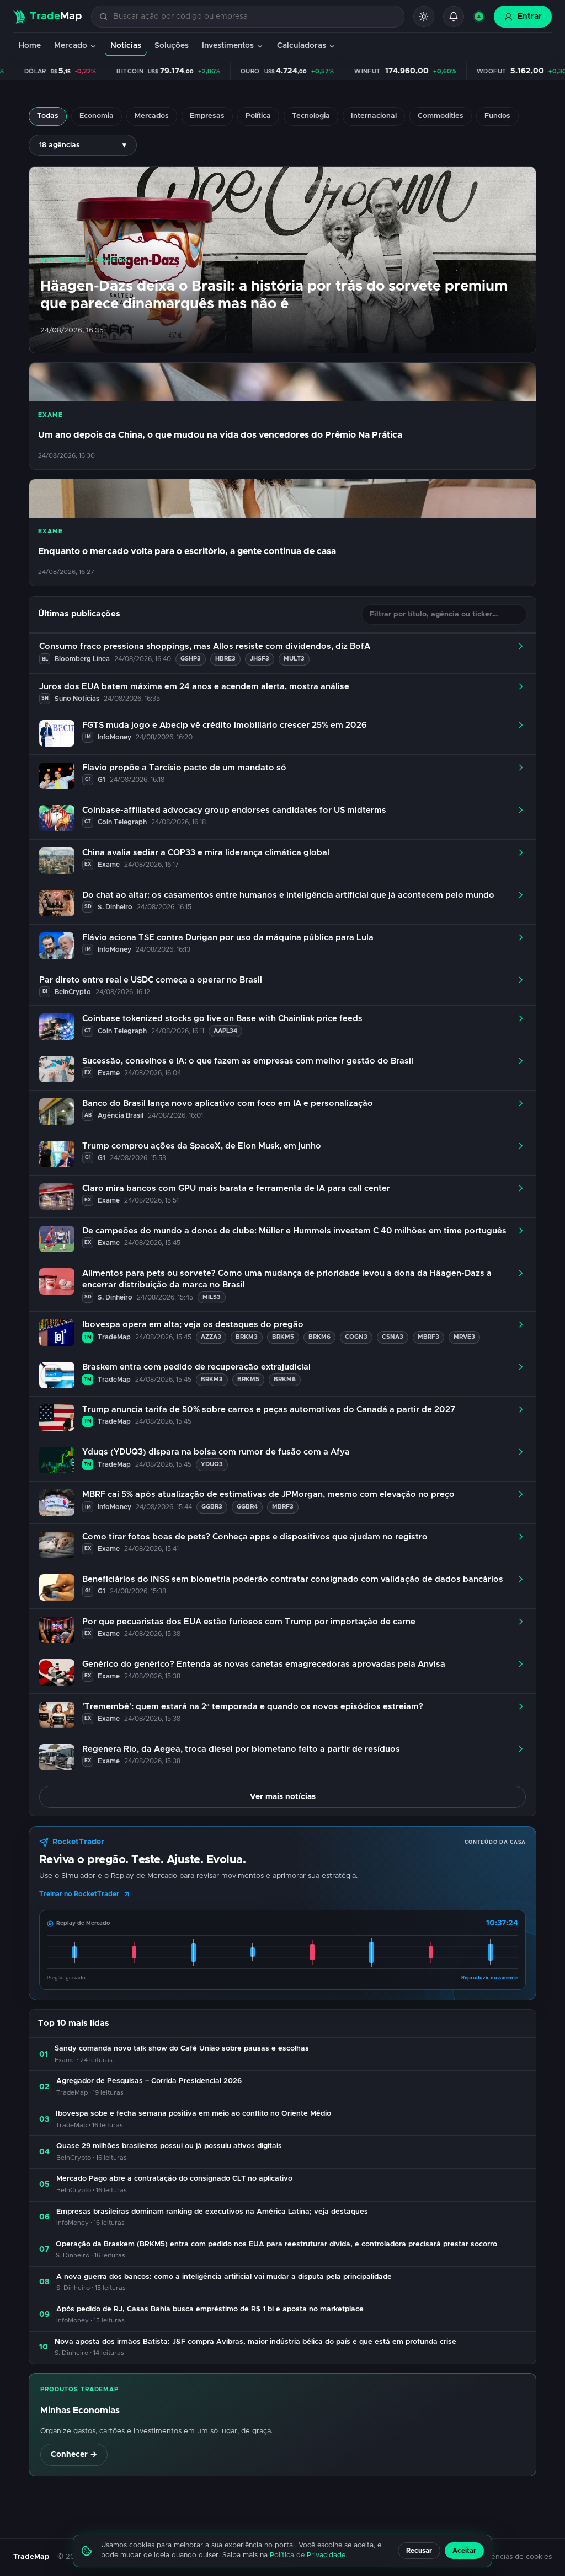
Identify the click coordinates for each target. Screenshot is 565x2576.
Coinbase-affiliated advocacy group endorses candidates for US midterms (234, 810)
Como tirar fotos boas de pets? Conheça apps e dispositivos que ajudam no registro (255, 1537)
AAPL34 (225, 1031)
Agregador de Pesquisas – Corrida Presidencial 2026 (149, 2081)
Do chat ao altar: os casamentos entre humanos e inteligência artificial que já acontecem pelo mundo (288, 895)
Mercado (71, 46)
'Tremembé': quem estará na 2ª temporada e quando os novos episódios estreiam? (253, 1707)
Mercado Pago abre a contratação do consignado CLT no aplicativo (174, 2179)
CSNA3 (393, 1337)
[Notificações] (454, 17)
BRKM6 (319, 1337)
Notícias (126, 46)
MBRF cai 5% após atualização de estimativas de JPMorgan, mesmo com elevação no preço (268, 1494)
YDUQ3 (212, 1464)
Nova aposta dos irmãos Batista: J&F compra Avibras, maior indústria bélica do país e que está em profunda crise (255, 2342)
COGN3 (356, 1337)
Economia (97, 116)
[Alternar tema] (424, 17)
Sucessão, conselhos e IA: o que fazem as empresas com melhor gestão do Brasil (248, 1061)
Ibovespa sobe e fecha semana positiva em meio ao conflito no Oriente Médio (193, 2114)
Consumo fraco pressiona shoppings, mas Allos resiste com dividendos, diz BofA (205, 646)
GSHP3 (191, 659)
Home (30, 46)
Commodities (441, 116)
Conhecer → (74, 2455)
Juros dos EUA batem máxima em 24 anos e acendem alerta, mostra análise (194, 687)
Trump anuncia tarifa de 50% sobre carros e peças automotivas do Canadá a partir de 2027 (269, 1410)
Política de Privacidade (308, 2555)
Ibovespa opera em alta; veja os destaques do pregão (193, 1325)
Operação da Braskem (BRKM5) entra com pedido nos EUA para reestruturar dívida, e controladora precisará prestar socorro (276, 2244)
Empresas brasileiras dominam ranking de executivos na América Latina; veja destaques (212, 2212)
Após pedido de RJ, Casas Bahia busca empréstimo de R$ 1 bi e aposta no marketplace (210, 2309)
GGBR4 (247, 1507)
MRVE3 (464, 1337)
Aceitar (464, 2551)
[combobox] (254, 17)
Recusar (419, 2551)
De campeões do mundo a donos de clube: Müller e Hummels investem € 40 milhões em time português (294, 1231)
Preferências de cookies (511, 2557)
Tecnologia (311, 116)
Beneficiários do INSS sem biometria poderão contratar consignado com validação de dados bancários (293, 1579)
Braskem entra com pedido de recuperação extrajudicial (196, 1367)
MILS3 (212, 1297)
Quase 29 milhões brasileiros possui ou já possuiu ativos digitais (169, 2146)
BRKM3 (247, 1337)
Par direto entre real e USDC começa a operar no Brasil (151, 980)
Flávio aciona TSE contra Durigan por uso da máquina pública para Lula (228, 938)
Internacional (374, 116)
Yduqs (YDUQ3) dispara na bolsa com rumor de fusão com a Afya (216, 1452)
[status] (479, 17)
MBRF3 (428, 1337)
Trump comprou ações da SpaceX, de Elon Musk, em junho (202, 1146)
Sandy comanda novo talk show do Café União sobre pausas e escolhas (182, 2049)
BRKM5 (283, 1337)
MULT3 (294, 659)
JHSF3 (260, 659)
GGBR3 (212, 1507)
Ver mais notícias (283, 1797)
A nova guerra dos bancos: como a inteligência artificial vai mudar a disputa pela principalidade (224, 2277)
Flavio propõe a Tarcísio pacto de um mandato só (184, 768)
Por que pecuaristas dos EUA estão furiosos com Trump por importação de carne (249, 1622)
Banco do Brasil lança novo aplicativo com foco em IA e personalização (228, 1104)
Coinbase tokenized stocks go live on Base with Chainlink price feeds (222, 1019)
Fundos (497, 116)
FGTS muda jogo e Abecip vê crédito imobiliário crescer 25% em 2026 (225, 725)
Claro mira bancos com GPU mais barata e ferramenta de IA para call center (236, 1188)
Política (258, 116)
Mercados (152, 116)
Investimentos (228, 46)
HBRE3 (225, 659)
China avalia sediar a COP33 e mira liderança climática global (206, 853)
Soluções (172, 46)
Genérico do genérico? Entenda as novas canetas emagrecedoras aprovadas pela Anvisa (264, 1664)
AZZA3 (211, 1337)
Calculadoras (302, 46)
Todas (48, 116)
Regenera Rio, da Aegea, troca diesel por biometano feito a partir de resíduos (241, 1749)
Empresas (207, 116)
